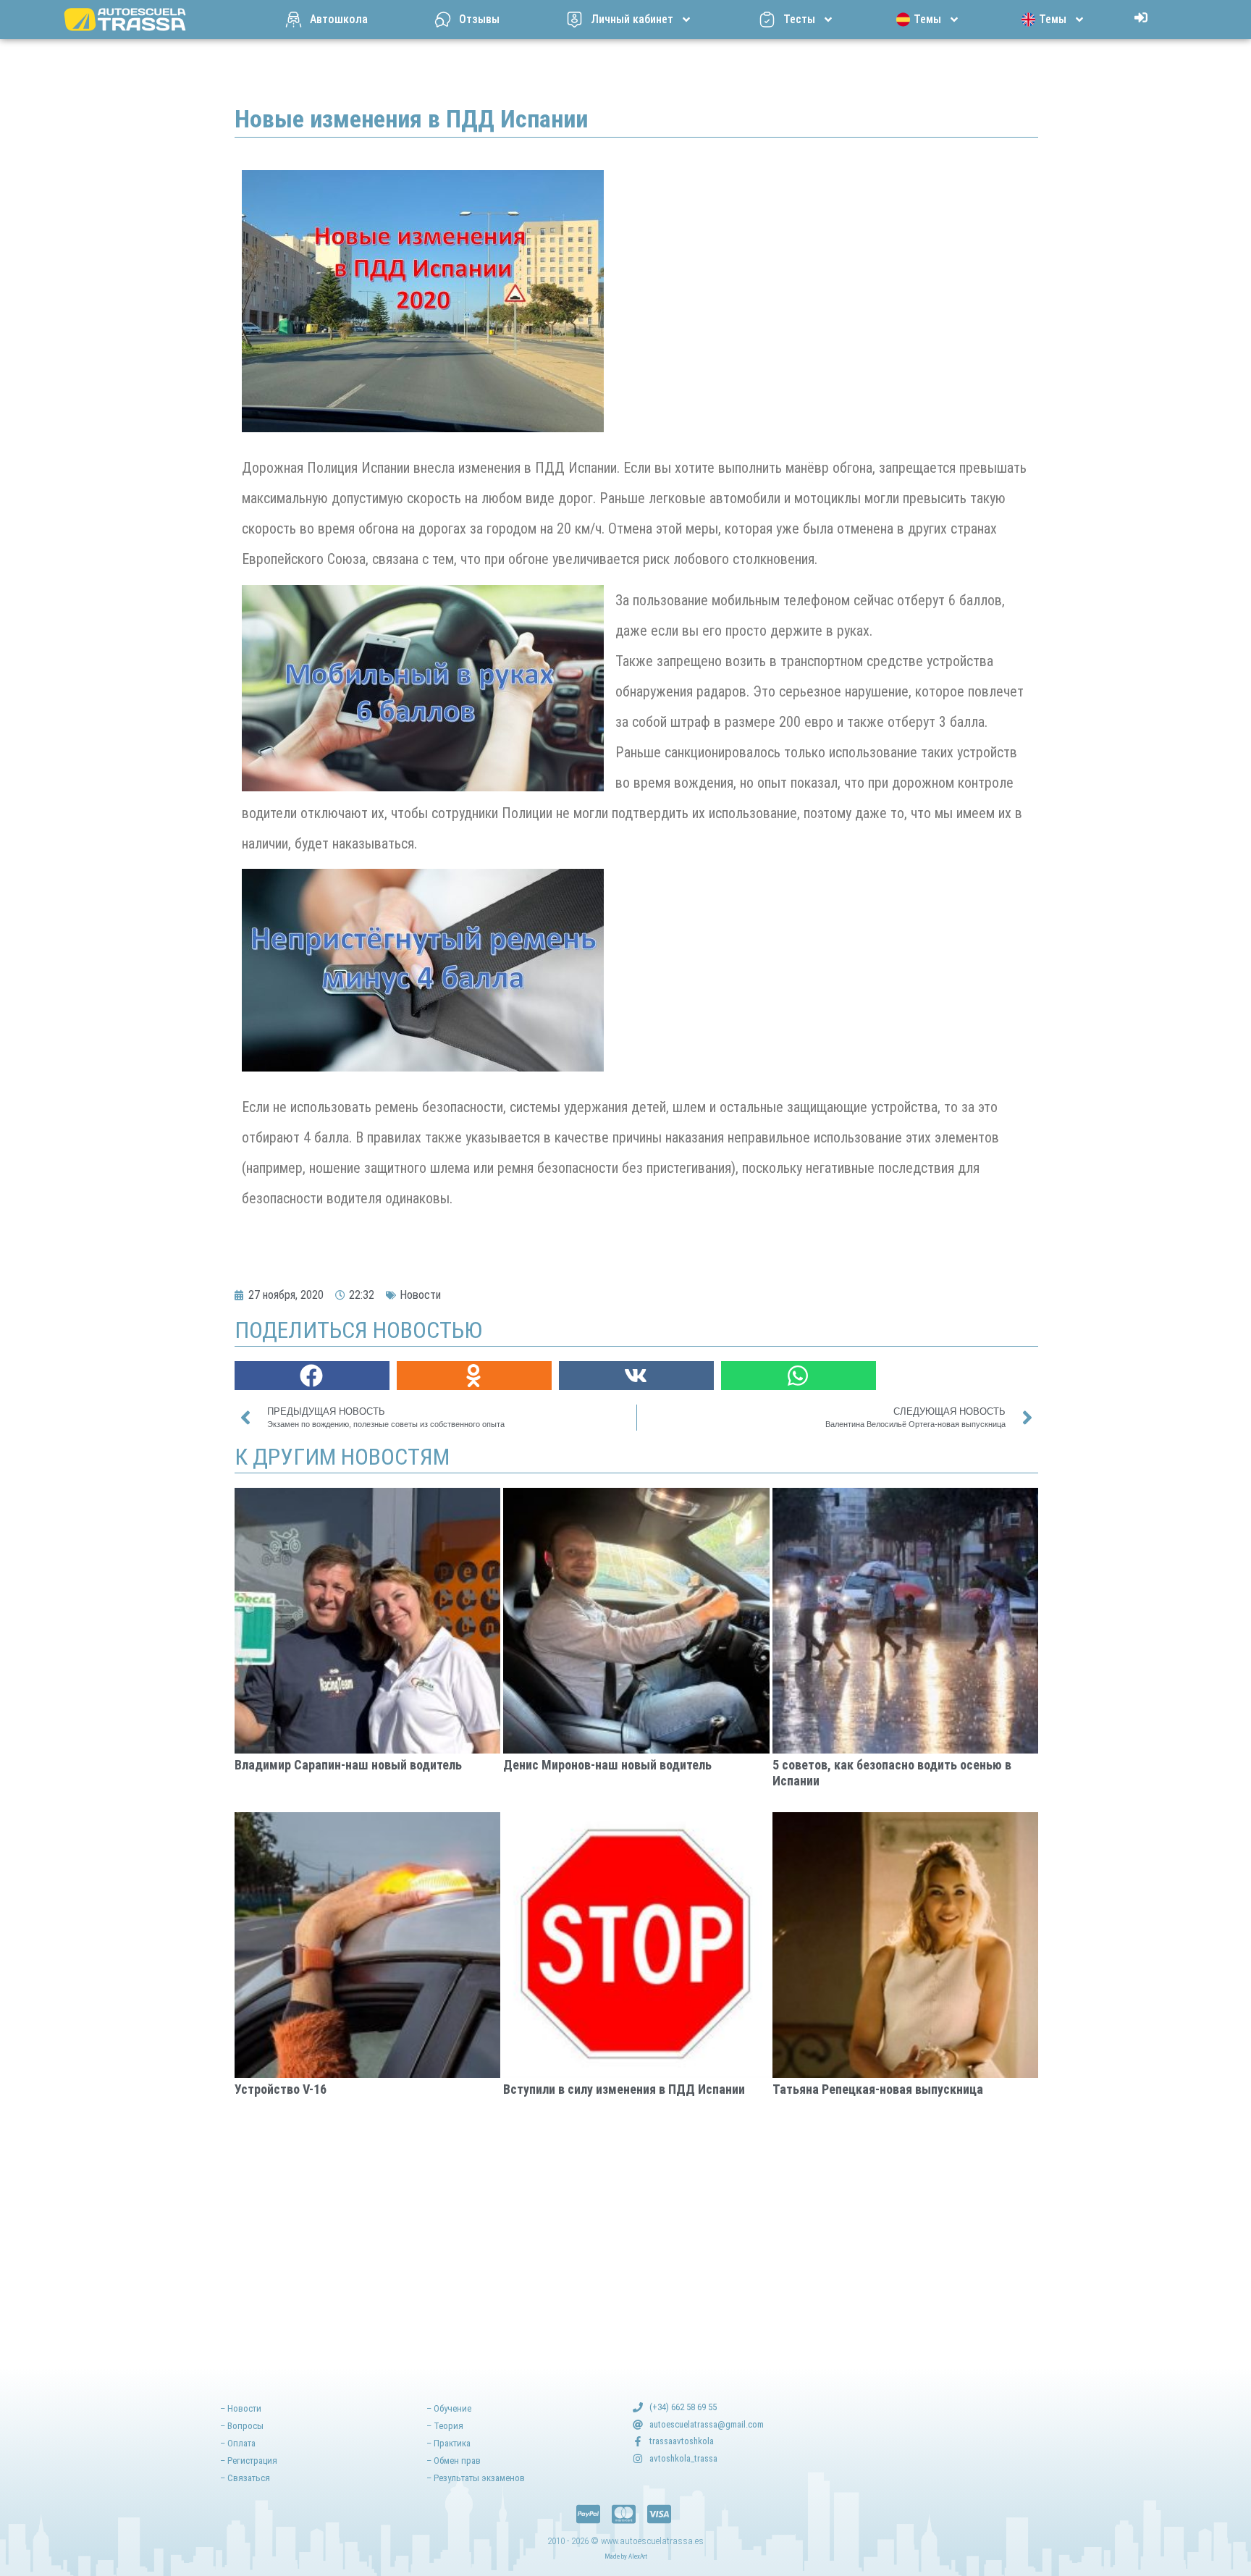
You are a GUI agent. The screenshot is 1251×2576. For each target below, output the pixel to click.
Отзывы (479, 19)
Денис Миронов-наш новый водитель (607, 1765)
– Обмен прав (454, 2461)
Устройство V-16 (281, 2089)
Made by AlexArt (626, 2556)
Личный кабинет (632, 19)
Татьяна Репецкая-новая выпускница (878, 2089)
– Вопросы (242, 2426)
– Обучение (449, 2408)
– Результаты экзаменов (476, 2478)
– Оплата (238, 2443)
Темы (927, 19)
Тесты (799, 19)
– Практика (448, 2443)
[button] (312, 1376)
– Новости (241, 2408)
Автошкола (339, 19)
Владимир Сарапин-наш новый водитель (348, 1765)
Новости (420, 1295)
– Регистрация (249, 2461)
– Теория (445, 2426)
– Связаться (245, 2478)
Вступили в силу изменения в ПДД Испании (624, 2089)
